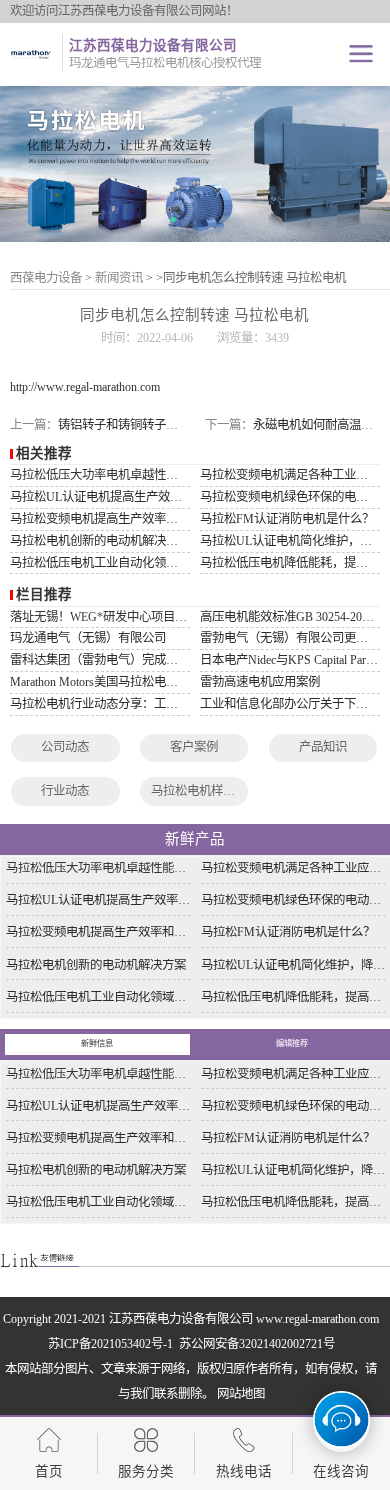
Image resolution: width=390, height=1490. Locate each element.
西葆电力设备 (46, 278)
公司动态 (65, 747)
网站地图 (241, 1394)
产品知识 (323, 747)
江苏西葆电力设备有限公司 (181, 1319)
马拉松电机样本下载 (205, 791)
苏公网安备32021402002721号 (255, 1344)
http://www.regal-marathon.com (85, 387)
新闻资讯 (119, 278)
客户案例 (194, 747)
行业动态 (65, 791)
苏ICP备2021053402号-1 (112, 1344)
